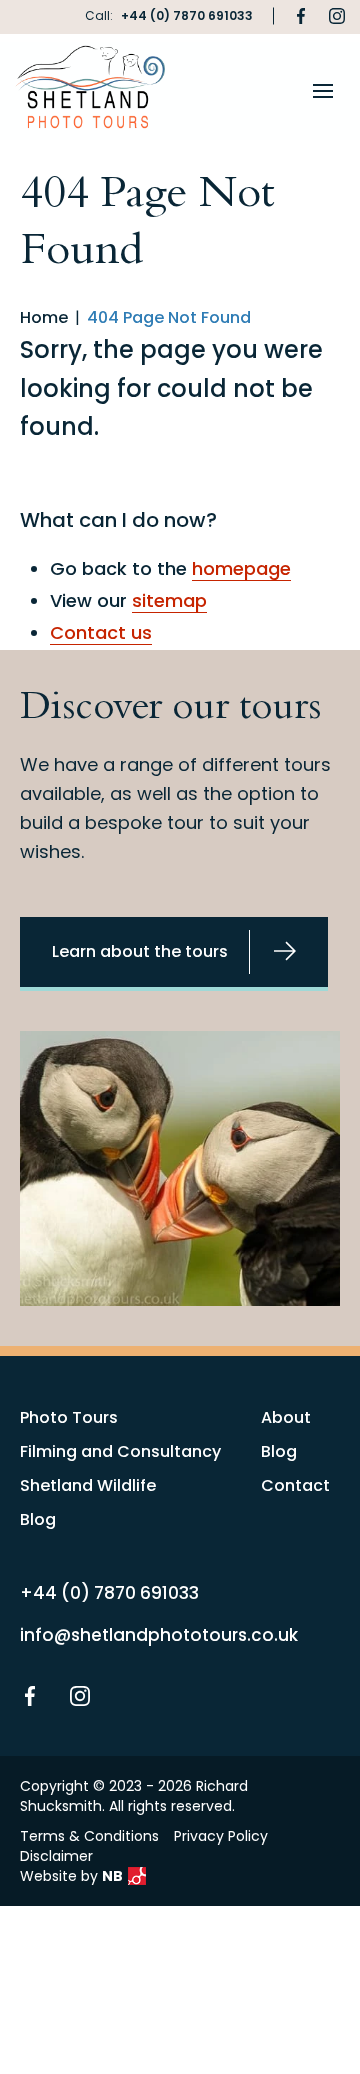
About (286, 1417)
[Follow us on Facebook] (301, 16)
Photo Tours (69, 1417)
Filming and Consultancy (120, 1451)
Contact (295, 1485)
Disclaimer (56, 1856)
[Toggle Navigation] (323, 91)
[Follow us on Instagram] (337, 16)
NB (112, 1876)
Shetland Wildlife (88, 1485)
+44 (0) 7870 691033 (187, 15)
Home (44, 317)
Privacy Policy (221, 1836)
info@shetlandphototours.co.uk (159, 1635)
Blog (38, 1519)
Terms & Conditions (89, 1836)
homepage (241, 568)
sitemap (169, 600)
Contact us (101, 632)
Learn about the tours (140, 951)
